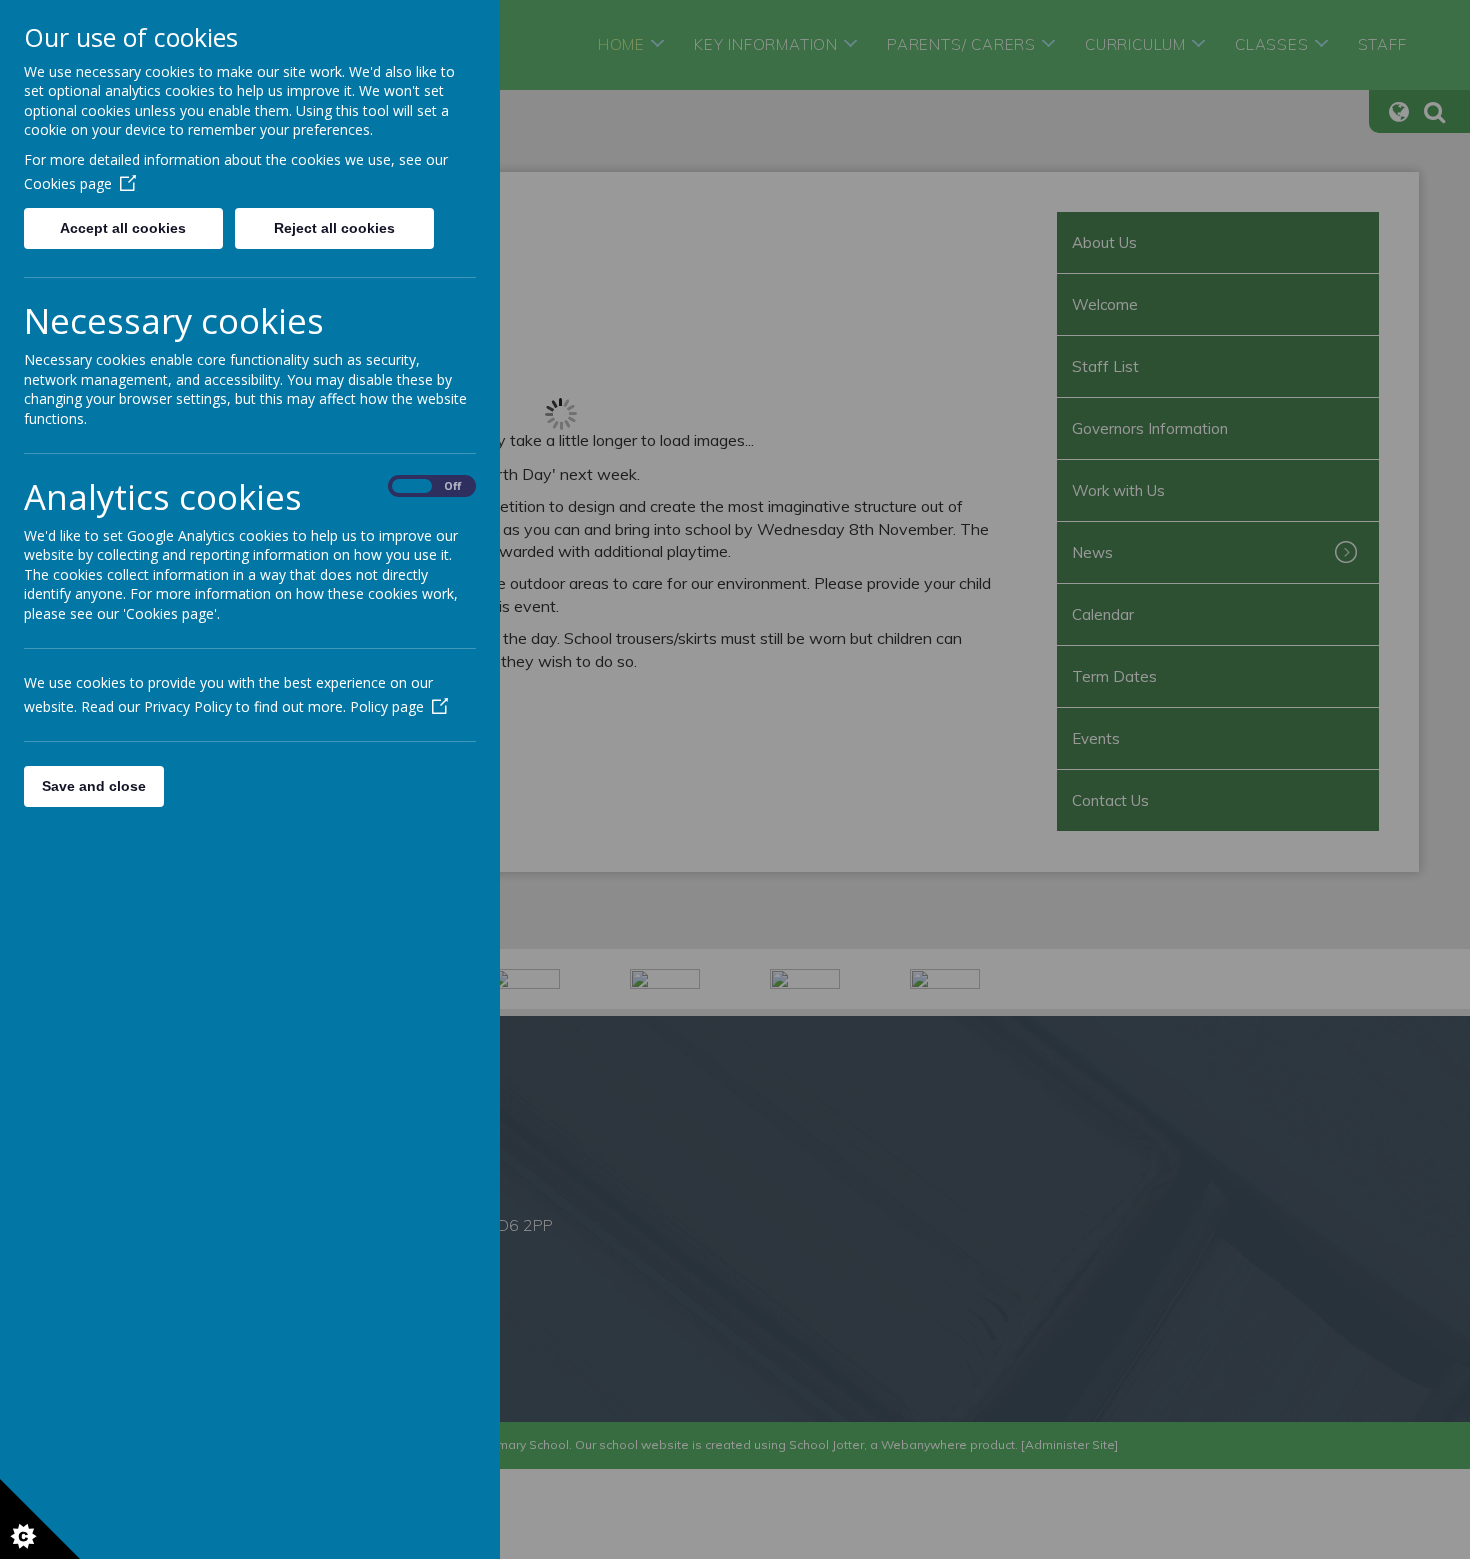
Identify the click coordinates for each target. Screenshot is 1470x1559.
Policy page (387, 706)
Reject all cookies (334, 228)
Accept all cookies (123, 228)
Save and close (94, 786)
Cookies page (68, 183)
